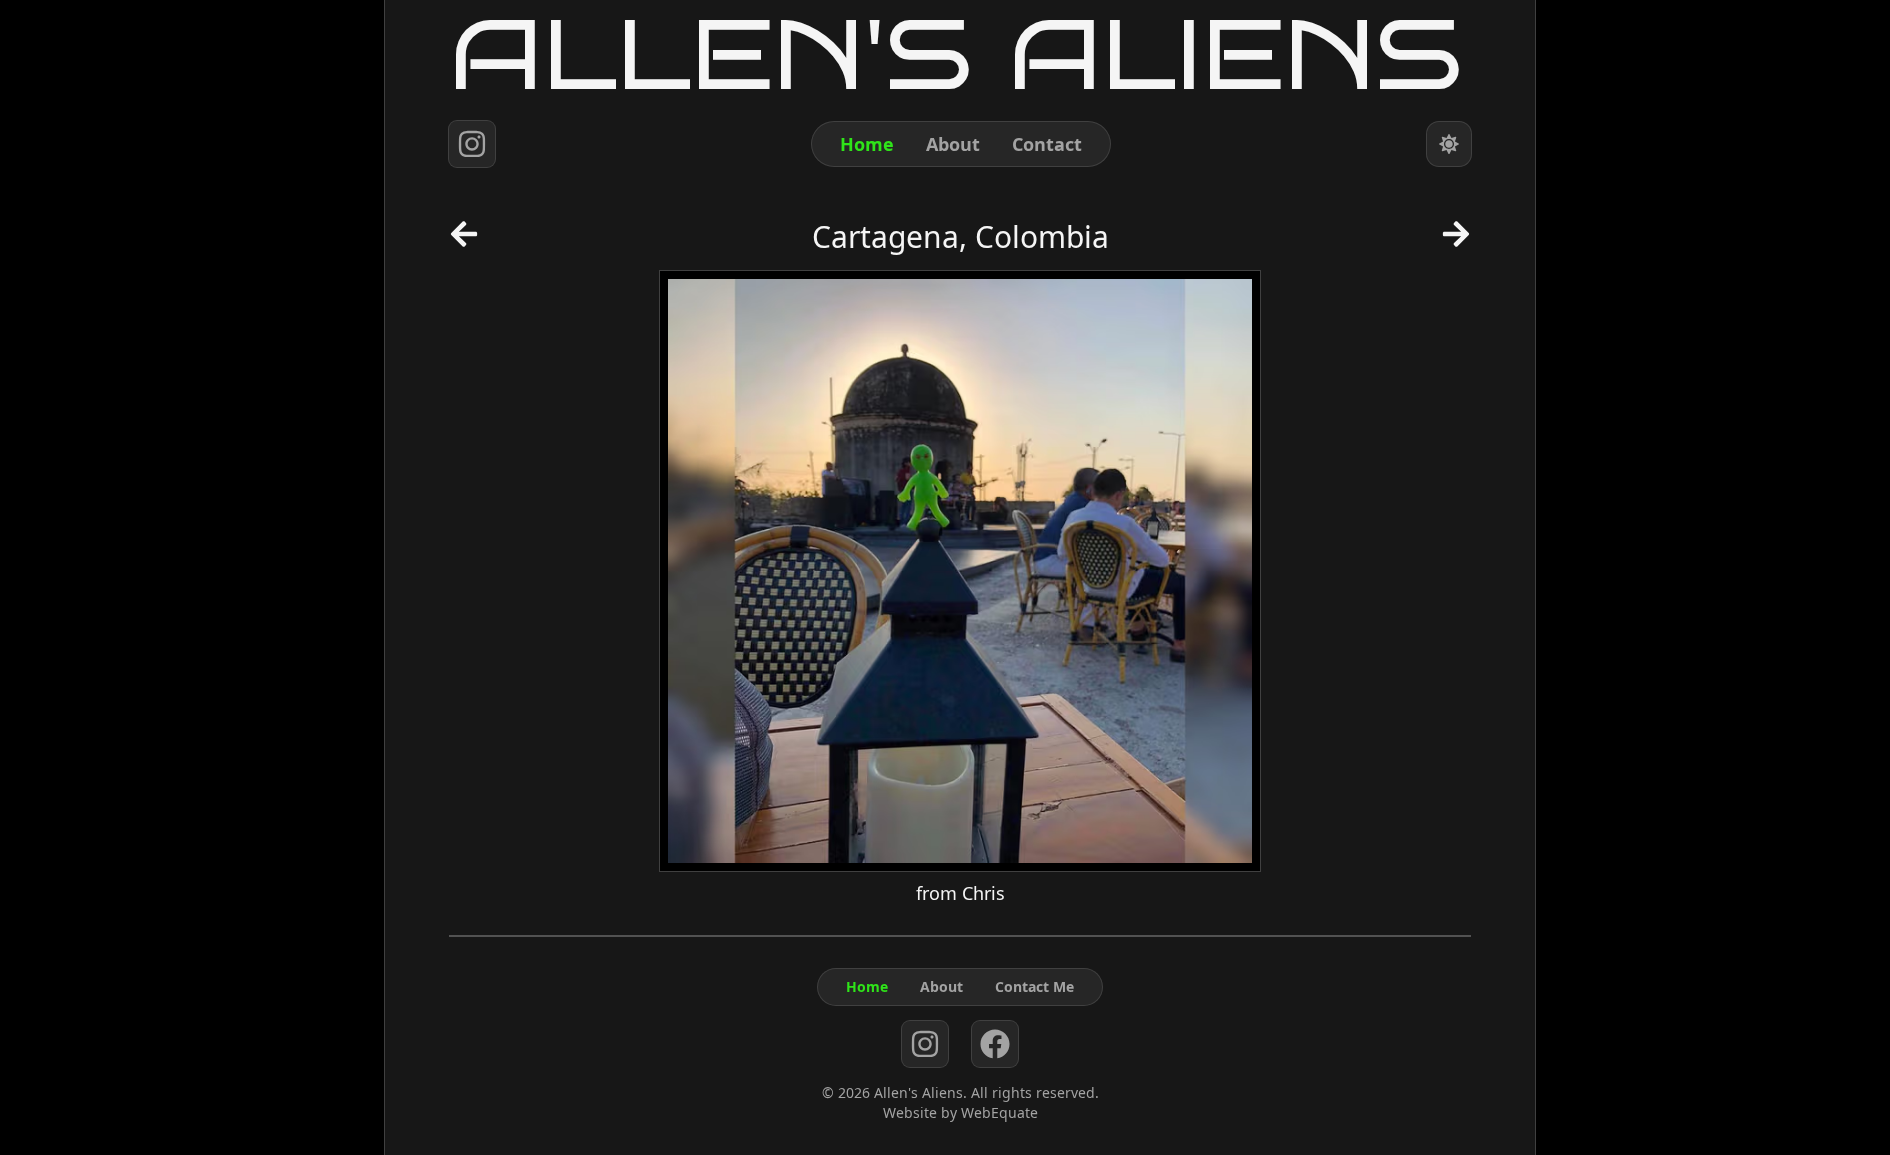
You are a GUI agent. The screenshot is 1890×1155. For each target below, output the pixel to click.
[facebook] (995, 1044)
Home (867, 144)
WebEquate (999, 1112)
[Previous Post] (464, 241)
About (953, 144)
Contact (1047, 144)
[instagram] (472, 144)
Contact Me (1034, 986)
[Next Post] (1456, 241)
